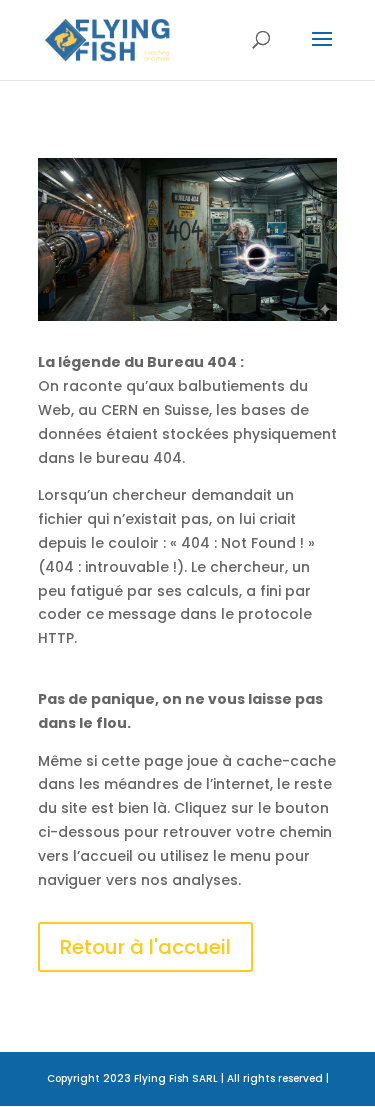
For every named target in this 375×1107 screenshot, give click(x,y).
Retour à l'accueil (145, 947)
